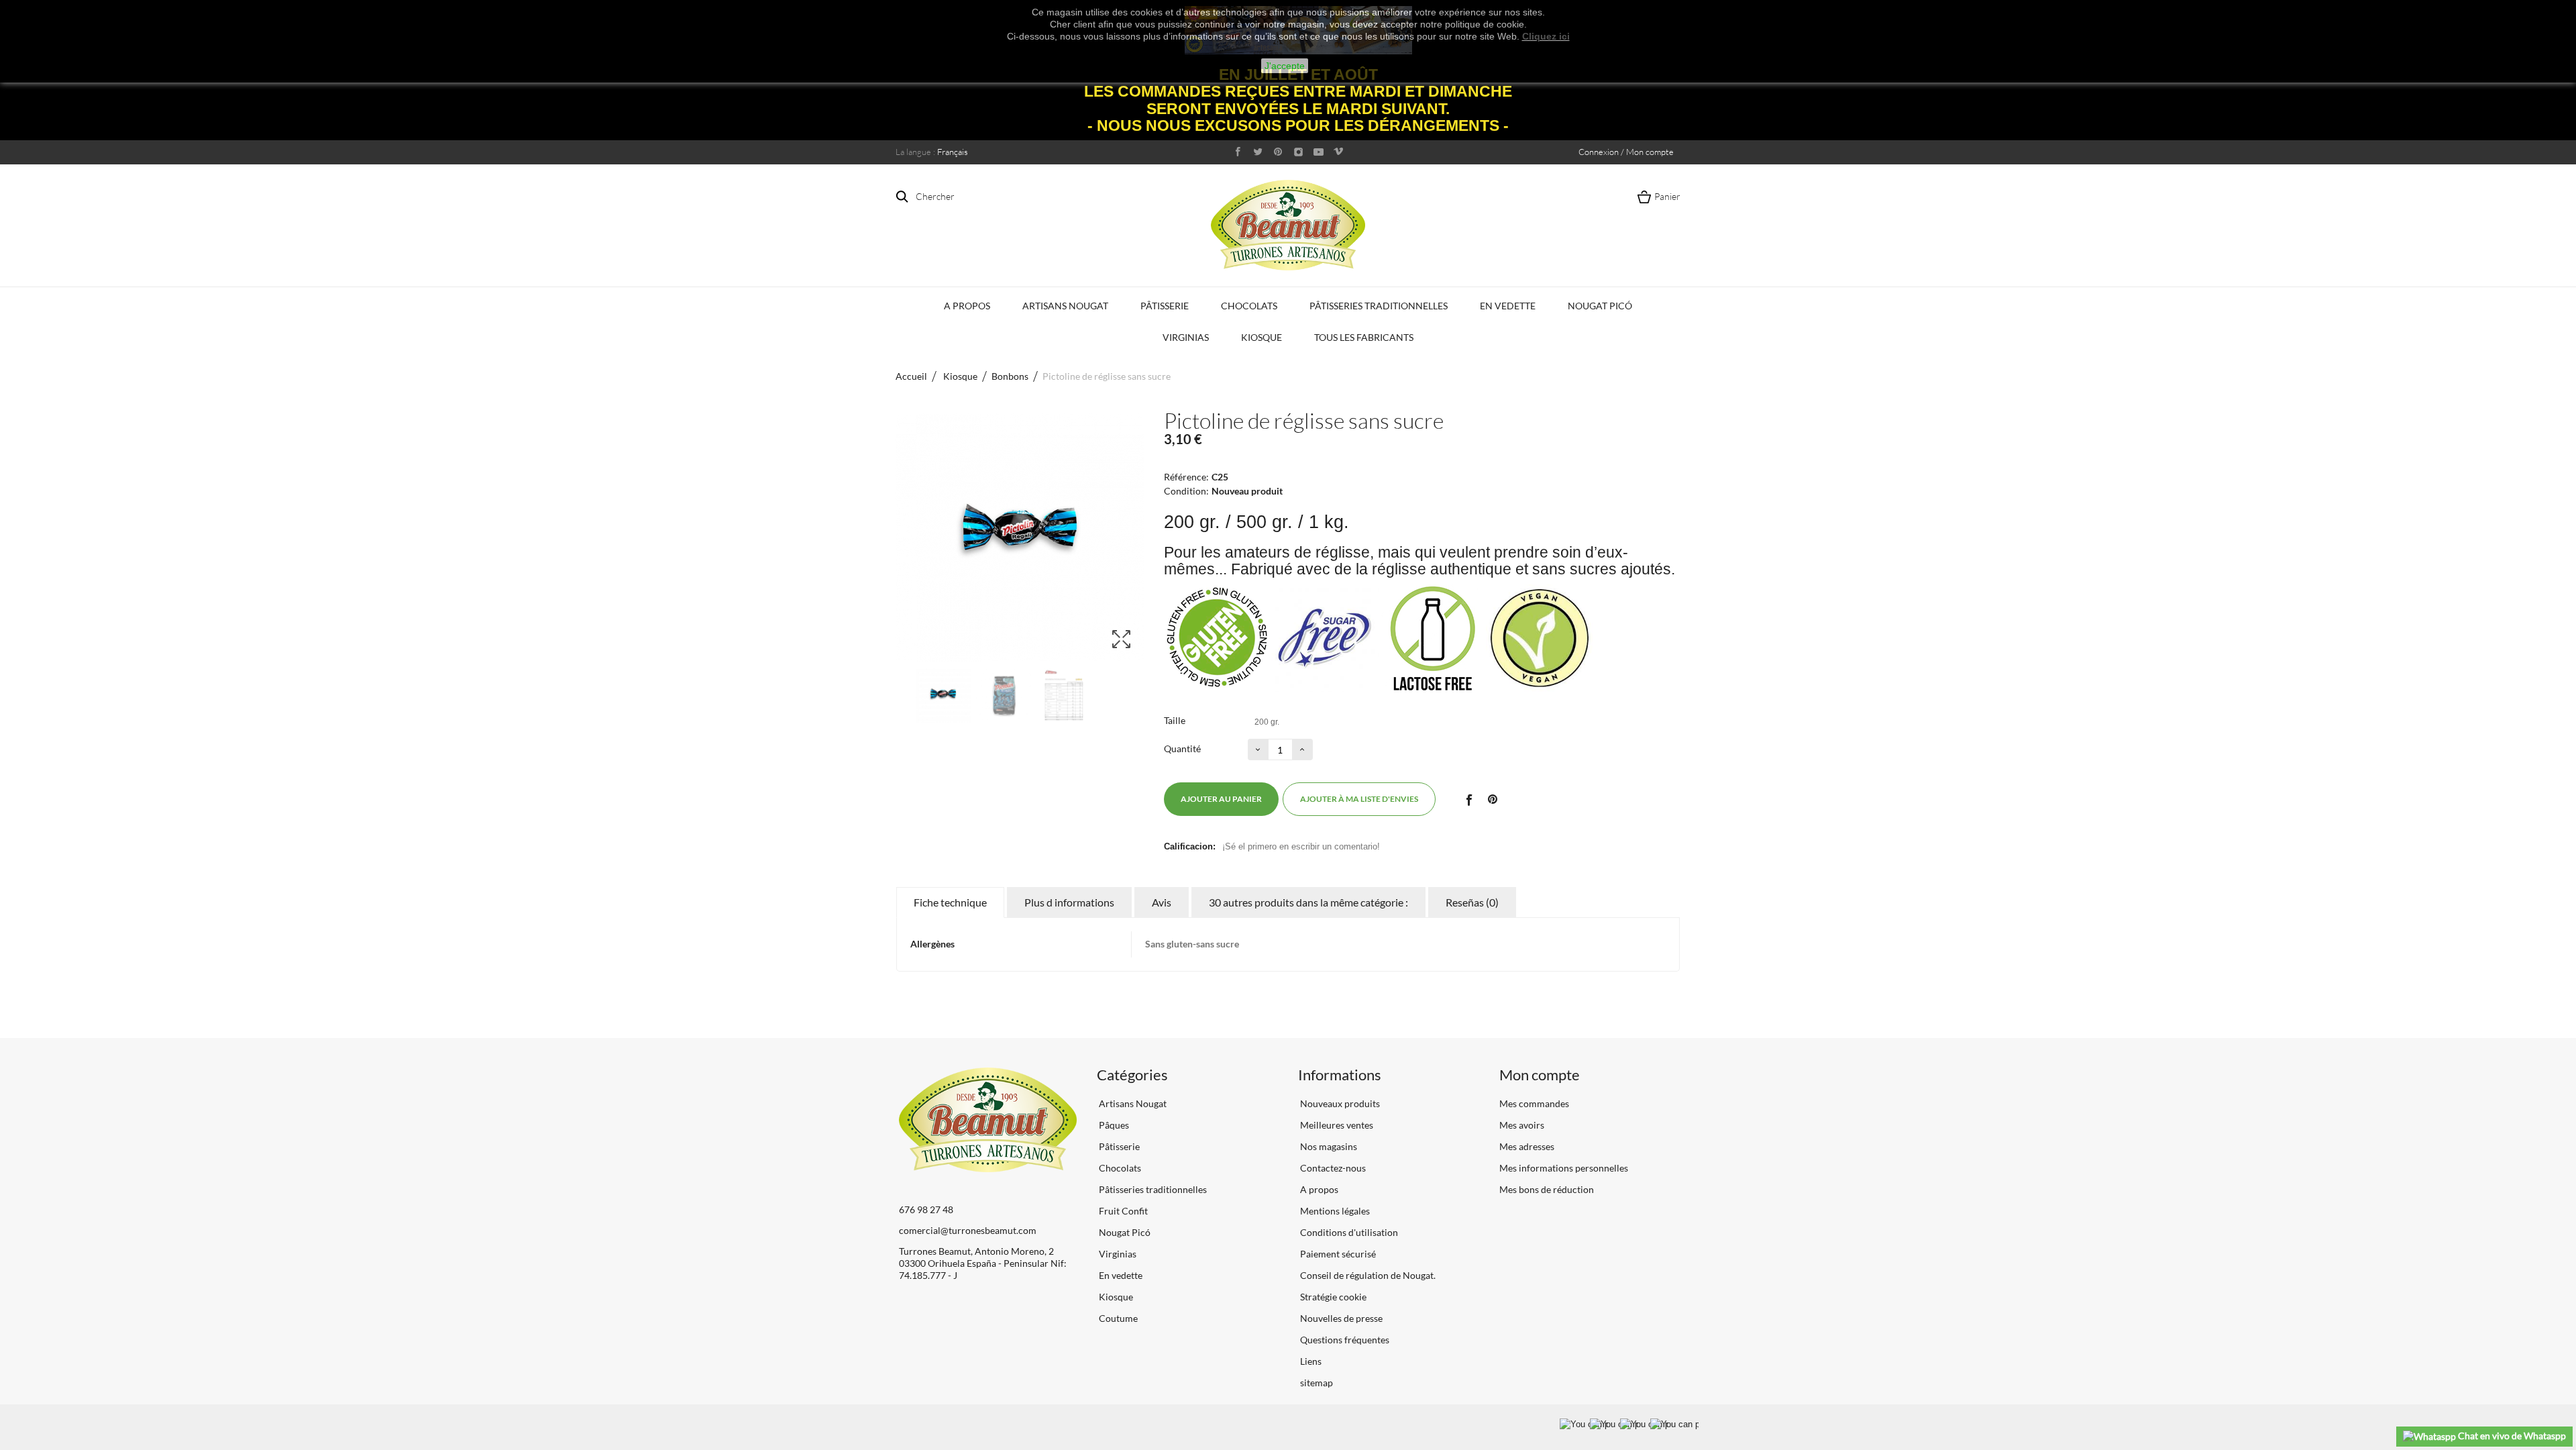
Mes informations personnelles (1564, 1168)
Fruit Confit (1122, 1211)
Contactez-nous (1332, 1168)
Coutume (1117, 1318)
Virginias (1186, 337)
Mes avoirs (1522, 1125)
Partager (1468, 799)
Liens (1310, 1361)
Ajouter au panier (1221, 799)
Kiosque (1262, 337)
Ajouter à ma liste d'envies (1359, 799)
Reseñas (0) (1472, 902)
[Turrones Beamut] (1288, 225)
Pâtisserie (1165, 306)
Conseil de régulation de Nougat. (1367, 1275)
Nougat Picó (1600, 306)
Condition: (1186, 491)
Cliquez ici (1546, 36)
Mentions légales (1334, 1211)
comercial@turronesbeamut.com (968, 1230)
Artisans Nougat (1065, 306)
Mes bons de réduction (1547, 1189)
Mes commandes (1534, 1103)
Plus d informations (1069, 902)
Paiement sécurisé (1337, 1254)
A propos (967, 306)
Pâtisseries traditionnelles (1379, 306)
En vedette (1508, 306)
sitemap (1316, 1383)
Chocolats (1249, 306)
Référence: (1186, 477)
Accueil (911, 376)
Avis (1162, 902)
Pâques (1113, 1125)
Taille (1176, 720)
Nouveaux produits (1339, 1103)
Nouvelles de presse (1340, 1318)
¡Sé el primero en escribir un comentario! (1301, 846)
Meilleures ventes (1336, 1125)
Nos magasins (1328, 1146)
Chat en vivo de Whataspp (2511, 1436)
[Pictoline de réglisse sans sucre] (943, 696)
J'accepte (1285, 66)
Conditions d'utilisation (1348, 1232)
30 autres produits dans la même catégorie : (1308, 902)
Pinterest (1493, 799)
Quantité (1182, 748)
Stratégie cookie (1332, 1297)
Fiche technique (950, 902)
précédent (902, 696)
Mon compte (1540, 1075)
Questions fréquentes (1344, 1340)
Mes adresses (1527, 1146)
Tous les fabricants (1364, 337)
